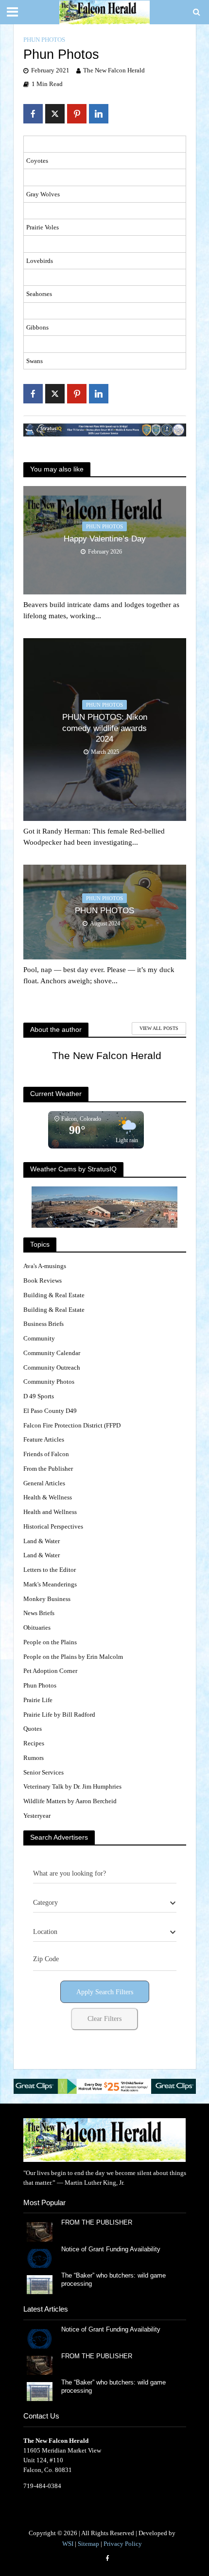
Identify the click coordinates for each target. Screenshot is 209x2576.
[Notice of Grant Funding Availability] (40, 2258)
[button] (105, 2086)
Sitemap (88, 2544)
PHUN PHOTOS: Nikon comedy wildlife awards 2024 (105, 728)
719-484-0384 (42, 2486)
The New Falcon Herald (114, 70)
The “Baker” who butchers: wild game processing (113, 2280)
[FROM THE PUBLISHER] (40, 2231)
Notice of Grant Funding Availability (111, 2249)
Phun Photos (44, 40)
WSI (68, 2544)
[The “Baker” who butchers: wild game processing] (40, 2284)
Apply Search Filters (105, 1992)
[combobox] (105, 1903)
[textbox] (45, 1903)
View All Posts (159, 1028)
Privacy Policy (123, 2544)
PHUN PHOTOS (104, 911)
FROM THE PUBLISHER (99, 2223)
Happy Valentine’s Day (105, 539)
